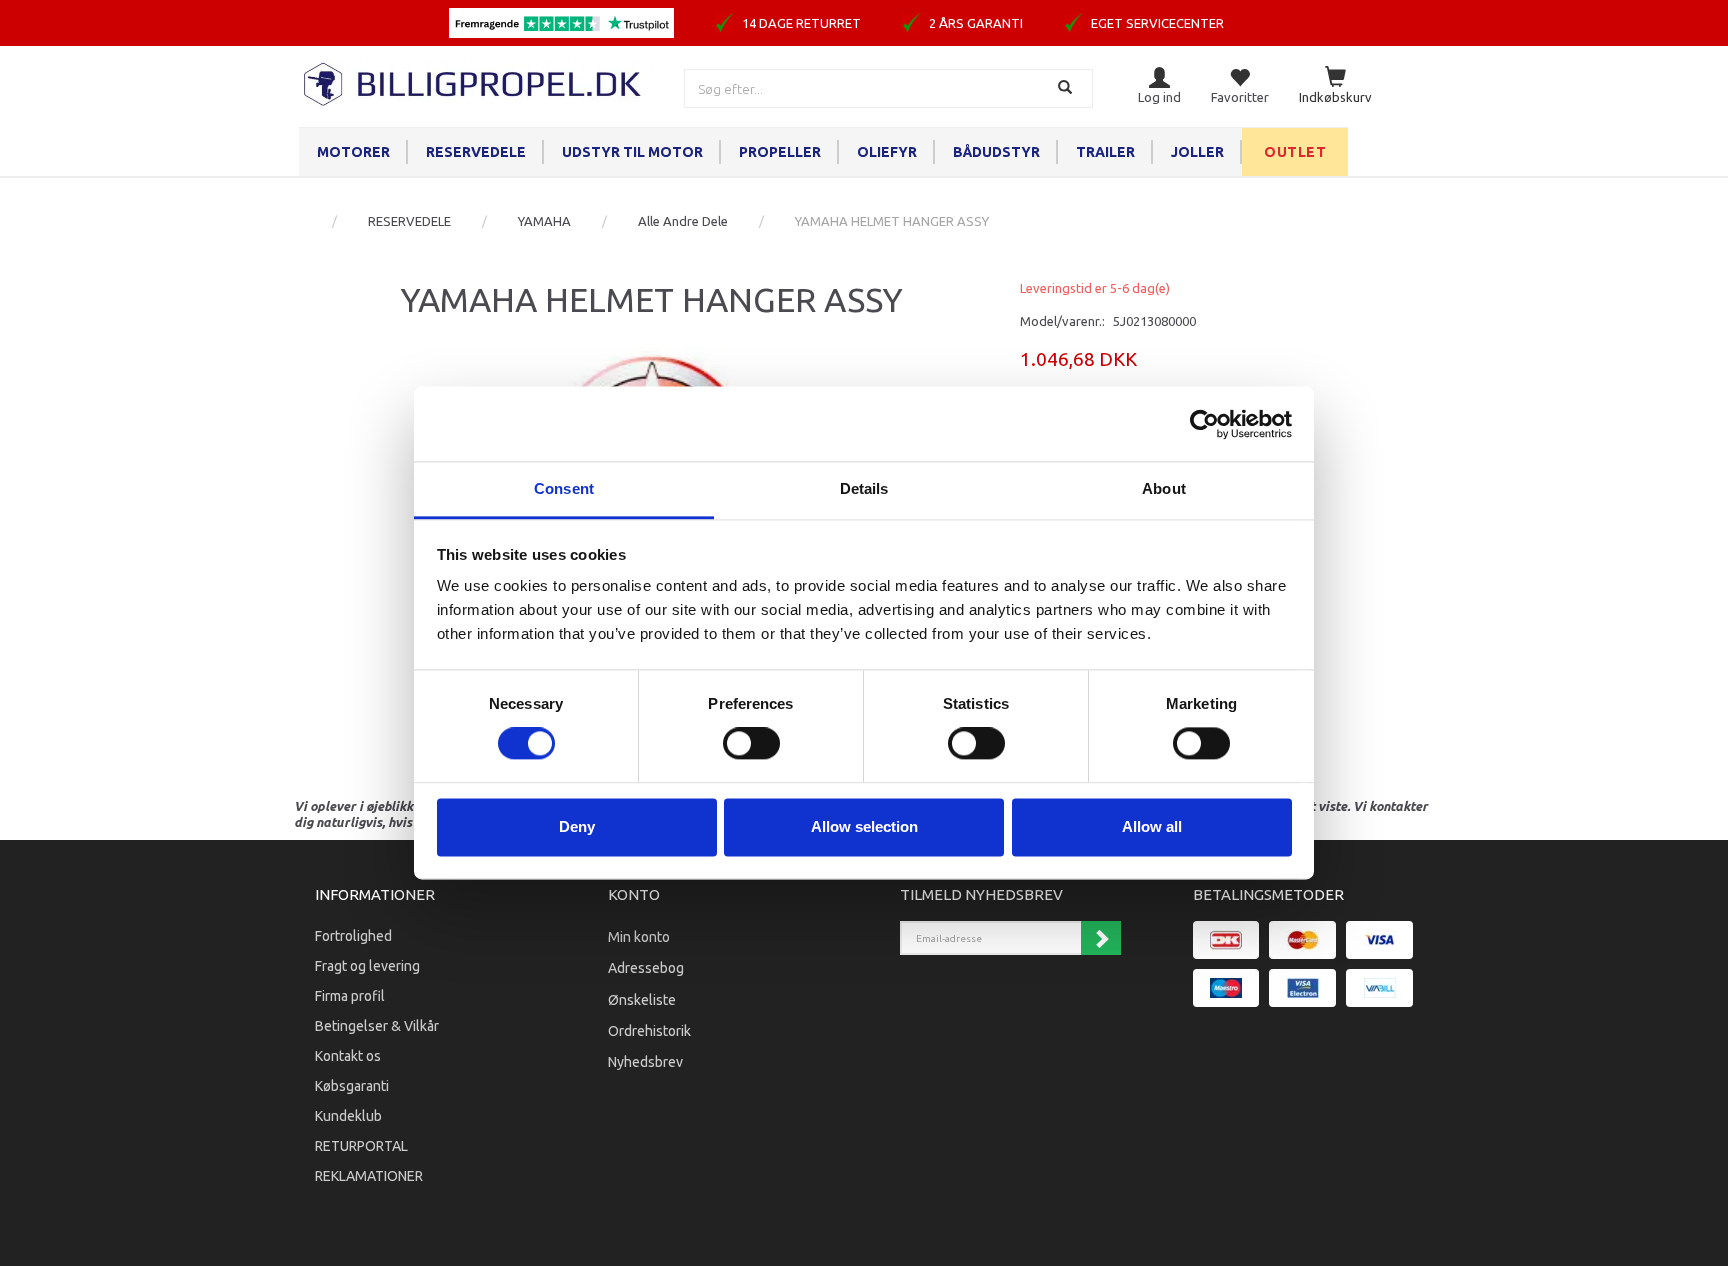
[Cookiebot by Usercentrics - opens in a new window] (1204, 424)
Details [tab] (864, 488)
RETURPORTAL (361, 1146)
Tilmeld (1101, 938)
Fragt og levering (367, 966)
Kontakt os (348, 1056)
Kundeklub (348, 1116)
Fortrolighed (353, 936)
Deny (577, 826)
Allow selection (864, 826)
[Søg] (1067, 88)
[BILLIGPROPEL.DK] (474, 81)
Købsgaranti (352, 1086)
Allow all (1152, 826)
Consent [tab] (564, 488)
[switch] (751, 744)
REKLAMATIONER (369, 1176)
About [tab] (1164, 488)
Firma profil (350, 996)
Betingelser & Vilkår (377, 1026)
